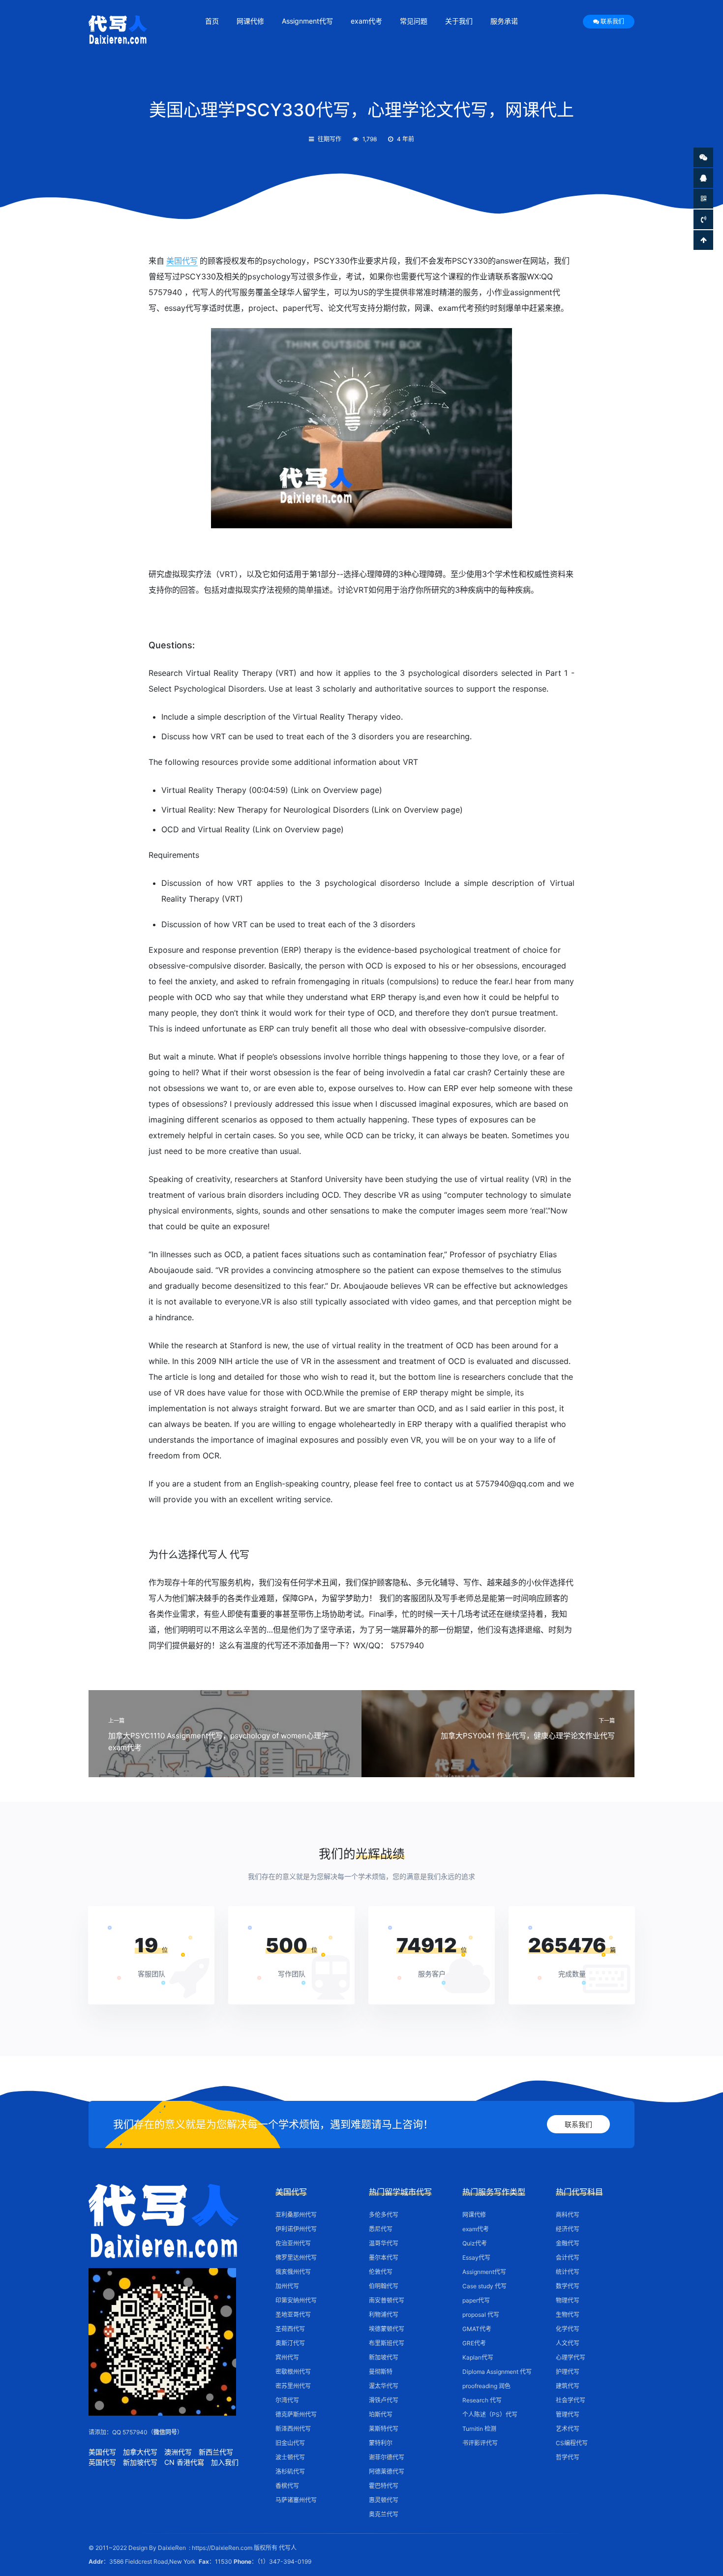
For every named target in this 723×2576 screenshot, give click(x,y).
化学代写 (568, 2329)
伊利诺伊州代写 (296, 2229)
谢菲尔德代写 (387, 2457)
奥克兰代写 (384, 2514)
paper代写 (476, 2300)
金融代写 (568, 2243)
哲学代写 (568, 2457)
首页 (212, 21)
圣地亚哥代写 (293, 2315)
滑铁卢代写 (384, 2400)
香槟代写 (287, 2486)
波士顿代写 (290, 2457)
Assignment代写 (307, 21)
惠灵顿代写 (384, 2500)
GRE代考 (474, 2343)
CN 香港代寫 (184, 2462)
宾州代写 (287, 2357)
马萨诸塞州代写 (296, 2500)
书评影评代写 (480, 2443)
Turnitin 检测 (479, 2429)
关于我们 (459, 21)
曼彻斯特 (381, 2372)
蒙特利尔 (381, 2443)
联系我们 (612, 21)
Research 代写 (482, 2400)
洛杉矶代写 (290, 2471)
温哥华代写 (384, 2243)
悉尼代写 (381, 2229)
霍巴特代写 (384, 2486)
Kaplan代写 (478, 2357)
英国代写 (102, 2462)
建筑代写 (568, 2386)
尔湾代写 (287, 2400)
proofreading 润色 (486, 2386)
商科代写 (568, 2215)
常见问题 (414, 21)
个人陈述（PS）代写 (490, 2414)
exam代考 (366, 21)
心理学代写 (571, 2357)
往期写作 (330, 139)
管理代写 (568, 2414)
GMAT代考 (477, 2329)
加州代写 (287, 2286)
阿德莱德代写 (387, 2471)
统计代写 (568, 2272)
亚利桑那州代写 (296, 2215)
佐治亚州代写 (293, 2243)
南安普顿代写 (387, 2300)
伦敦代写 (381, 2272)
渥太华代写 (384, 2386)
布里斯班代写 (387, 2343)
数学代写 (568, 2286)
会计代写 (568, 2258)
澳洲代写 (178, 2452)
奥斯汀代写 (290, 2343)
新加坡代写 (140, 2462)
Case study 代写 (484, 2286)
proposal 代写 (481, 2315)
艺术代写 (568, 2429)
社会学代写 (571, 2400)
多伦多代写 (384, 2215)
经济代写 (568, 2229)
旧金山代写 (290, 2443)
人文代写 (568, 2343)
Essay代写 (476, 2258)
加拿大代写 (140, 2452)
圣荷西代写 (290, 2329)
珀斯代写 (381, 2414)
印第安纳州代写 (296, 2300)
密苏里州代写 (293, 2386)
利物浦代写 (384, 2315)
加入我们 (225, 2462)
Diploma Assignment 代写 (497, 2372)
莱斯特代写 (384, 2429)
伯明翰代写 (384, 2286)
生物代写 (568, 2315)
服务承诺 (504, 21)
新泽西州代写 (293, 2429)
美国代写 (182, 261)
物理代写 (568, 2300)
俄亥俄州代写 (293, 2272)
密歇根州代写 (293, 2372)
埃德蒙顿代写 (387, 2329)
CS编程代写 (572, 2443)
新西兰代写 (216, 2452)
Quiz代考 (475, 2243)
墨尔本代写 (384, 2258)
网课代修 (250, 21)
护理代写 (568, 2372)
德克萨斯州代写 (296, 2414)
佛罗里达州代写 (296, 2258)
